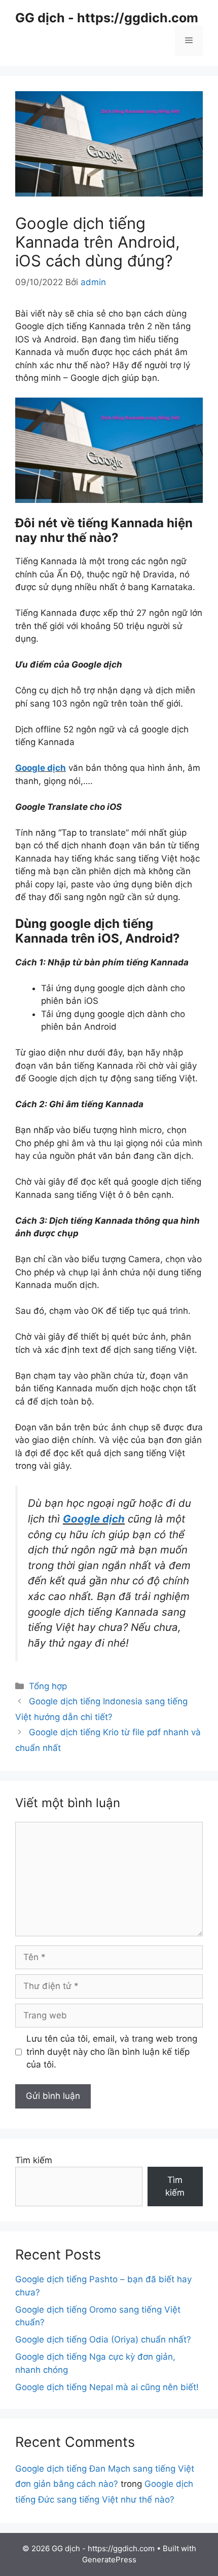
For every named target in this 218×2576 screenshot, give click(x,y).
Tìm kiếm (34, 2160)
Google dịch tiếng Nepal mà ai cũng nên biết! (107, 2387)
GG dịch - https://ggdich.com (107, 18)
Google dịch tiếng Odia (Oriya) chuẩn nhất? (103, 2339)
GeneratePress (109, 2560)
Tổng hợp (48, 1686)
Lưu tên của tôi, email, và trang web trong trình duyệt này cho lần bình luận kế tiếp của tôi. (112, 2052)
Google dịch (41, 768)
